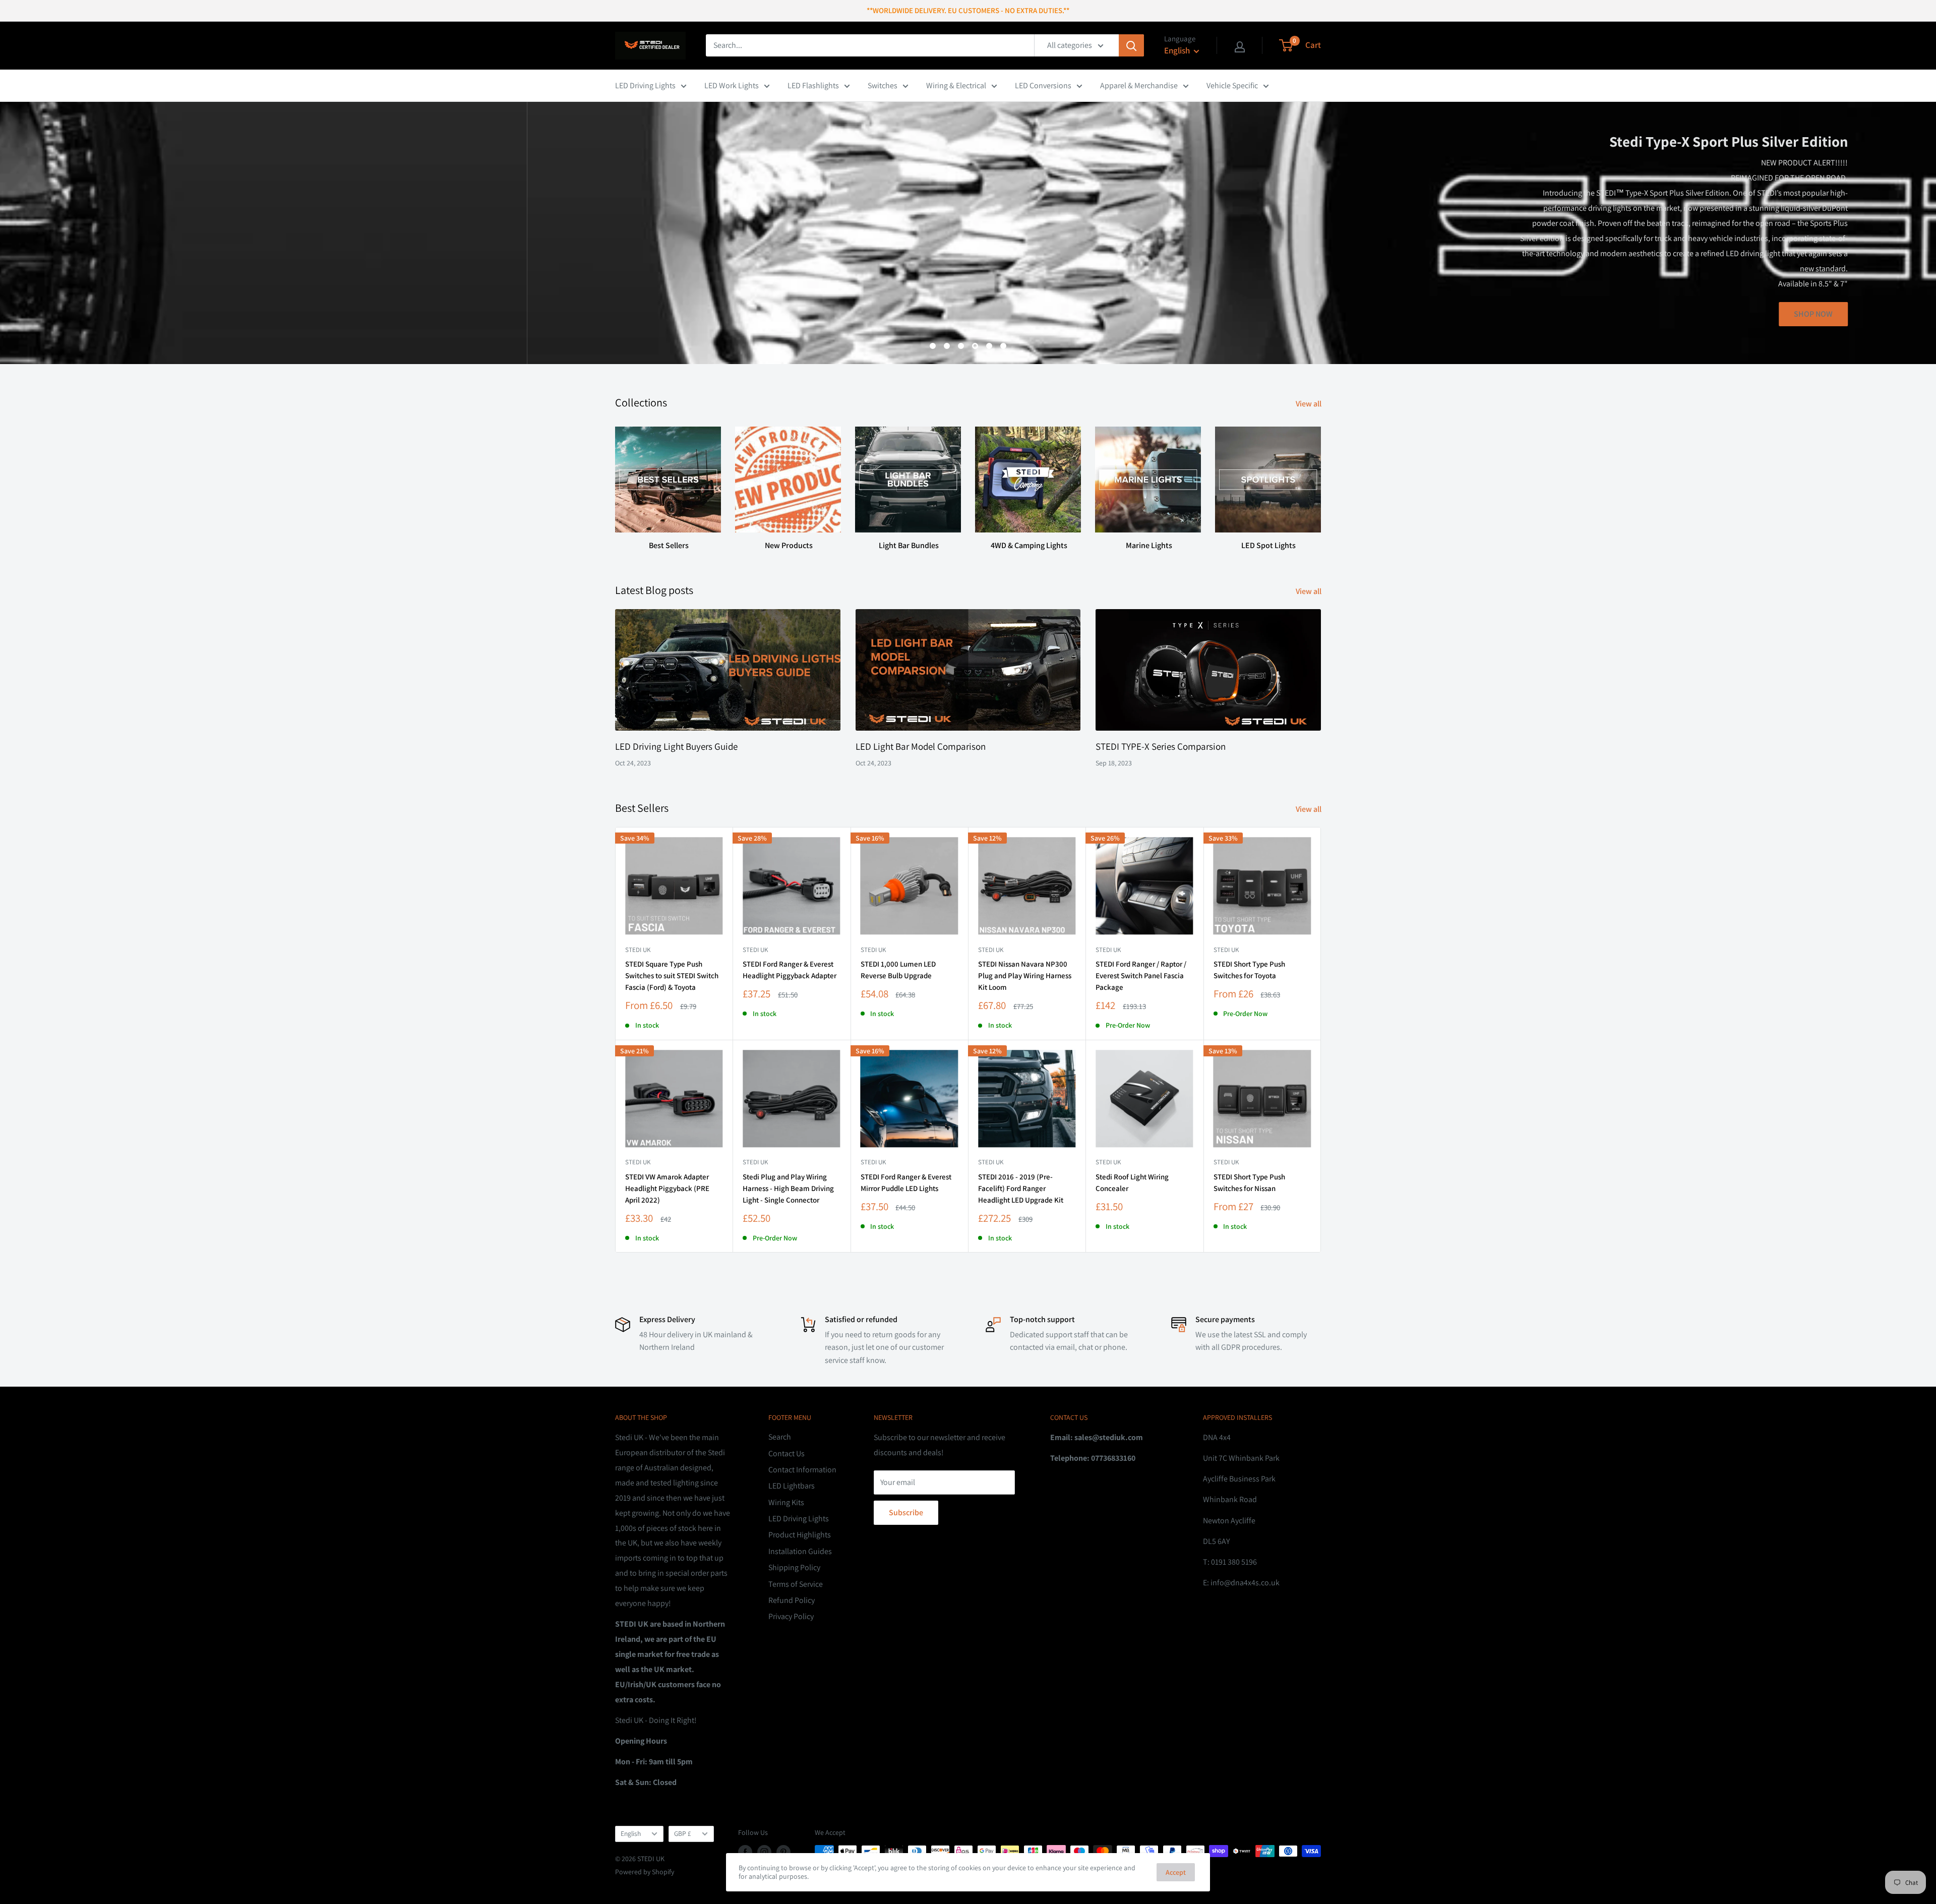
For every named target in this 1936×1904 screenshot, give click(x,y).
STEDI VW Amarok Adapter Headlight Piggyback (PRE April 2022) (667, 1188)
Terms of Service (796, 1584)
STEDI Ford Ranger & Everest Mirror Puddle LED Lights (906, 1182)
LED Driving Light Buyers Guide (676, 746)
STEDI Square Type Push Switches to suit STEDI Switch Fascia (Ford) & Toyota (672, 976)
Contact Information (802, 1470)
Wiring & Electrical (956, 85)
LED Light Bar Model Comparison (921, 746)
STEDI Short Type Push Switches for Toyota (1249, 970)
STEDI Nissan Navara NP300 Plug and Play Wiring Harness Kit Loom (1025, 976)
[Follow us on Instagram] (764, 1852)
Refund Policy (792, 1600)
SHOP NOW (1286, 314)
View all (1309, 404)
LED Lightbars (792, 1486)
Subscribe (906, 1512)
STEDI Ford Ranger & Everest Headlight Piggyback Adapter (790, 970)
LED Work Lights (732, 85)
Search (780, 1437)
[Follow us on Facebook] (745, 1852)
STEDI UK (1226, 950)
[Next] (1321, 479)
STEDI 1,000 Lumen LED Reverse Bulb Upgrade (898, 970)
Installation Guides (800, 1551)
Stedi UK (638, 950)
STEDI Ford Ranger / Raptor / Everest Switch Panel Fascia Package (1141, 976)
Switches (883, 85)
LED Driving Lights (645, 85)
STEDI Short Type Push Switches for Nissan (1249, 1182)
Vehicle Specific (1232, 85)
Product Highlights (800, 1535)
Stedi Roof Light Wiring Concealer (1132, 1182)
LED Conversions (1043, 85)
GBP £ (683, 1833)
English (631, 1833)
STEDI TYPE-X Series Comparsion (1161, 746)
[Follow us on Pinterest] (783, 1852)
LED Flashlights (813, 85)
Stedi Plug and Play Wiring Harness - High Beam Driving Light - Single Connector (788, 1188)
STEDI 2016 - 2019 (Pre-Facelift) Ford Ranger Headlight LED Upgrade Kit (1021, 1188)
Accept (1176, 1872)
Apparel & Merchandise (1139, 85)
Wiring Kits (786, 1502)
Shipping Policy (794, 1567)
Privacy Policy (791, 1616)
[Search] (1131, 45)
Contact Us (786, 1453)
